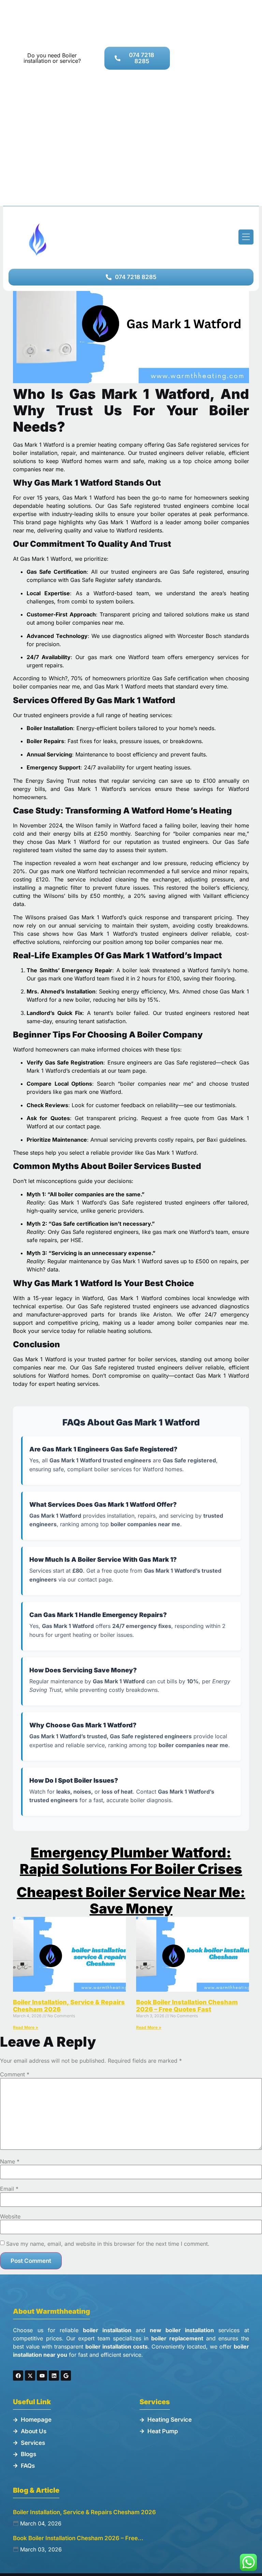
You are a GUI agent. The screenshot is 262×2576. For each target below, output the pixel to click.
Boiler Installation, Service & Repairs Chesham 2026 (84, 2512)
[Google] (66, 2376)
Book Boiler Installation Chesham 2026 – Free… (78, 2538)
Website (10, 2216)
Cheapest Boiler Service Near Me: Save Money (131, 1900)
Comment (15, 2074)
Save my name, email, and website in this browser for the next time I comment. (108, 2244)
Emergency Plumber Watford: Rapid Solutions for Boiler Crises (131, 1861)
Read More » (26, 2027)
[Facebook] (18, 2376)
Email (9, 2189)
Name (10, 2161)
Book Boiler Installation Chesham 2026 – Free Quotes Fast (187, 2006)
